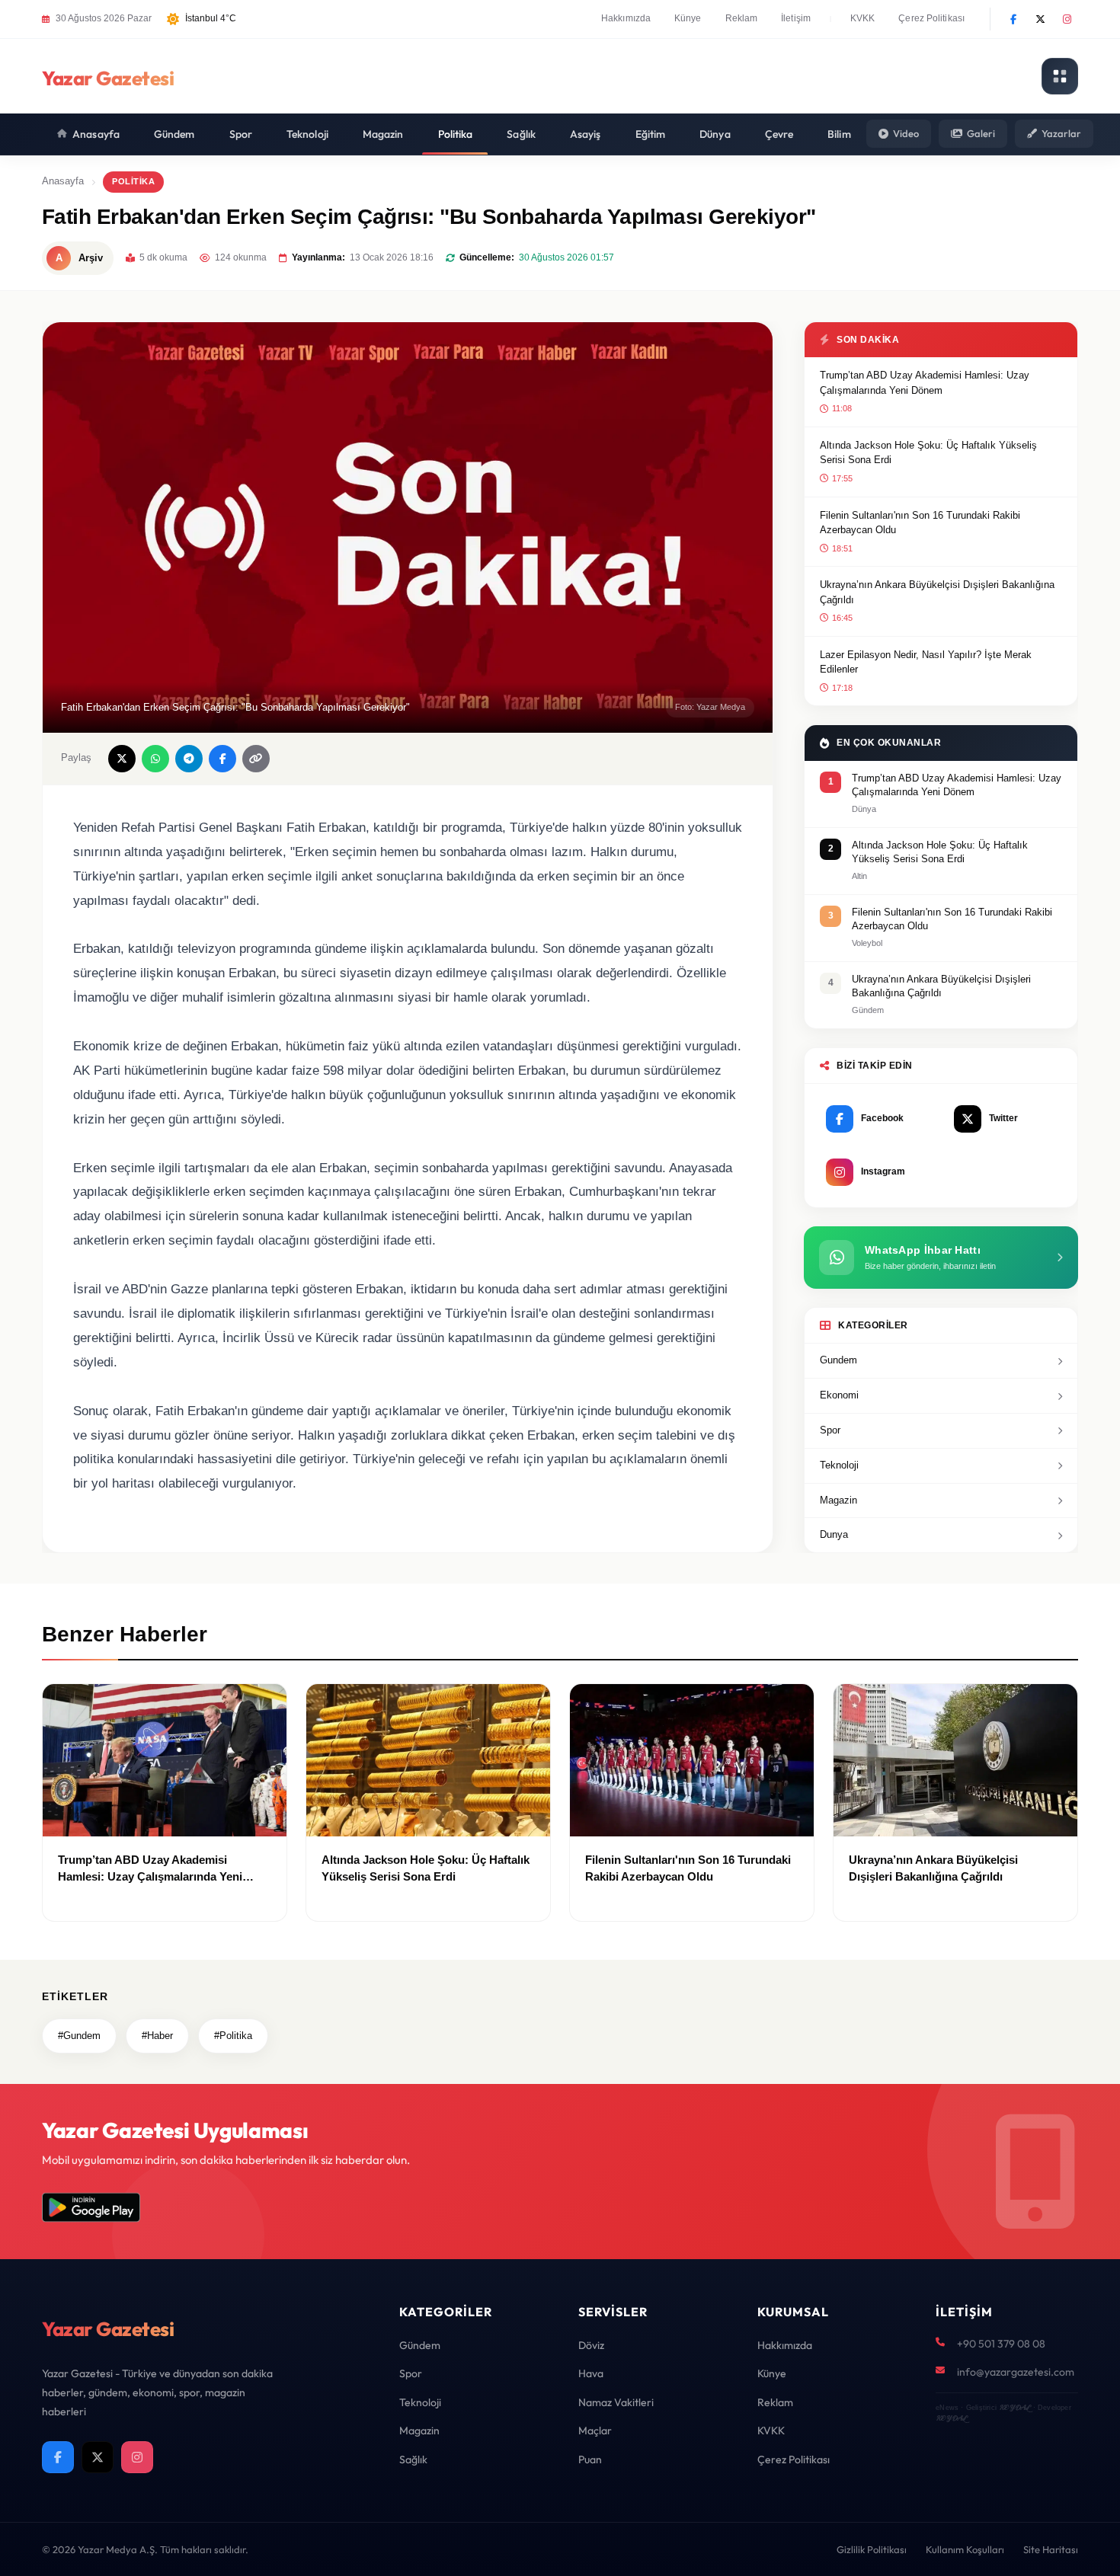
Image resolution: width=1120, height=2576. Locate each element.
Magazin (383, 134)
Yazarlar (1061, 133)
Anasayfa (96, 134)
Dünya (715, 134)
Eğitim (651, 134)
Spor (241, 134)
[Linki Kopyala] (256, 759)
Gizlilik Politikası (872, 2549)
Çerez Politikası (931, 18)
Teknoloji (307, 134)
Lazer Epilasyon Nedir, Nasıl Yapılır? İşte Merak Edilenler (926, 662)
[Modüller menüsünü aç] (1060, 76)
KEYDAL (1014, 2407)
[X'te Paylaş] (122, 759)
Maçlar (595, 2431)
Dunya (834, 1534)
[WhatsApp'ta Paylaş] (155, 759)
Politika (456, 134)
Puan (590, 2459)
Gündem (174, 134)
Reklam (742, 18)
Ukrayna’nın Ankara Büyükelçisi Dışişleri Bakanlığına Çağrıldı (937, 592)
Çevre (779, 134)
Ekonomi (839, 1395)
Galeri (981, 133)
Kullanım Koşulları (965, 2549)
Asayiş (586, 134)
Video (906, 133)
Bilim (839, 134)
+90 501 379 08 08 (1001, 2344)
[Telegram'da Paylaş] (189, 759)
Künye (688, 18)
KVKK (862, 18)
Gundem (838, 1360)
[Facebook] (1013, 19)
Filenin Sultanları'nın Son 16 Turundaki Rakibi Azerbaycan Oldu (920, 523)
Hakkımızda (626, 18)
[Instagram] (1067, 19)
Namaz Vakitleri (616, 2402)
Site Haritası (1051, 2549)
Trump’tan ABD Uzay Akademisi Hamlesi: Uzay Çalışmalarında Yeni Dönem (925, 383)
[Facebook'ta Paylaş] (222, 759)
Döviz (591, 2345)
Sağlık (521, 134)
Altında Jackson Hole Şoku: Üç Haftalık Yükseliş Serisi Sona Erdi (928, 453)
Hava (591, 2373)
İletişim (796, 18)
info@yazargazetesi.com (1016, 2372)
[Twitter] (1040, 19)
